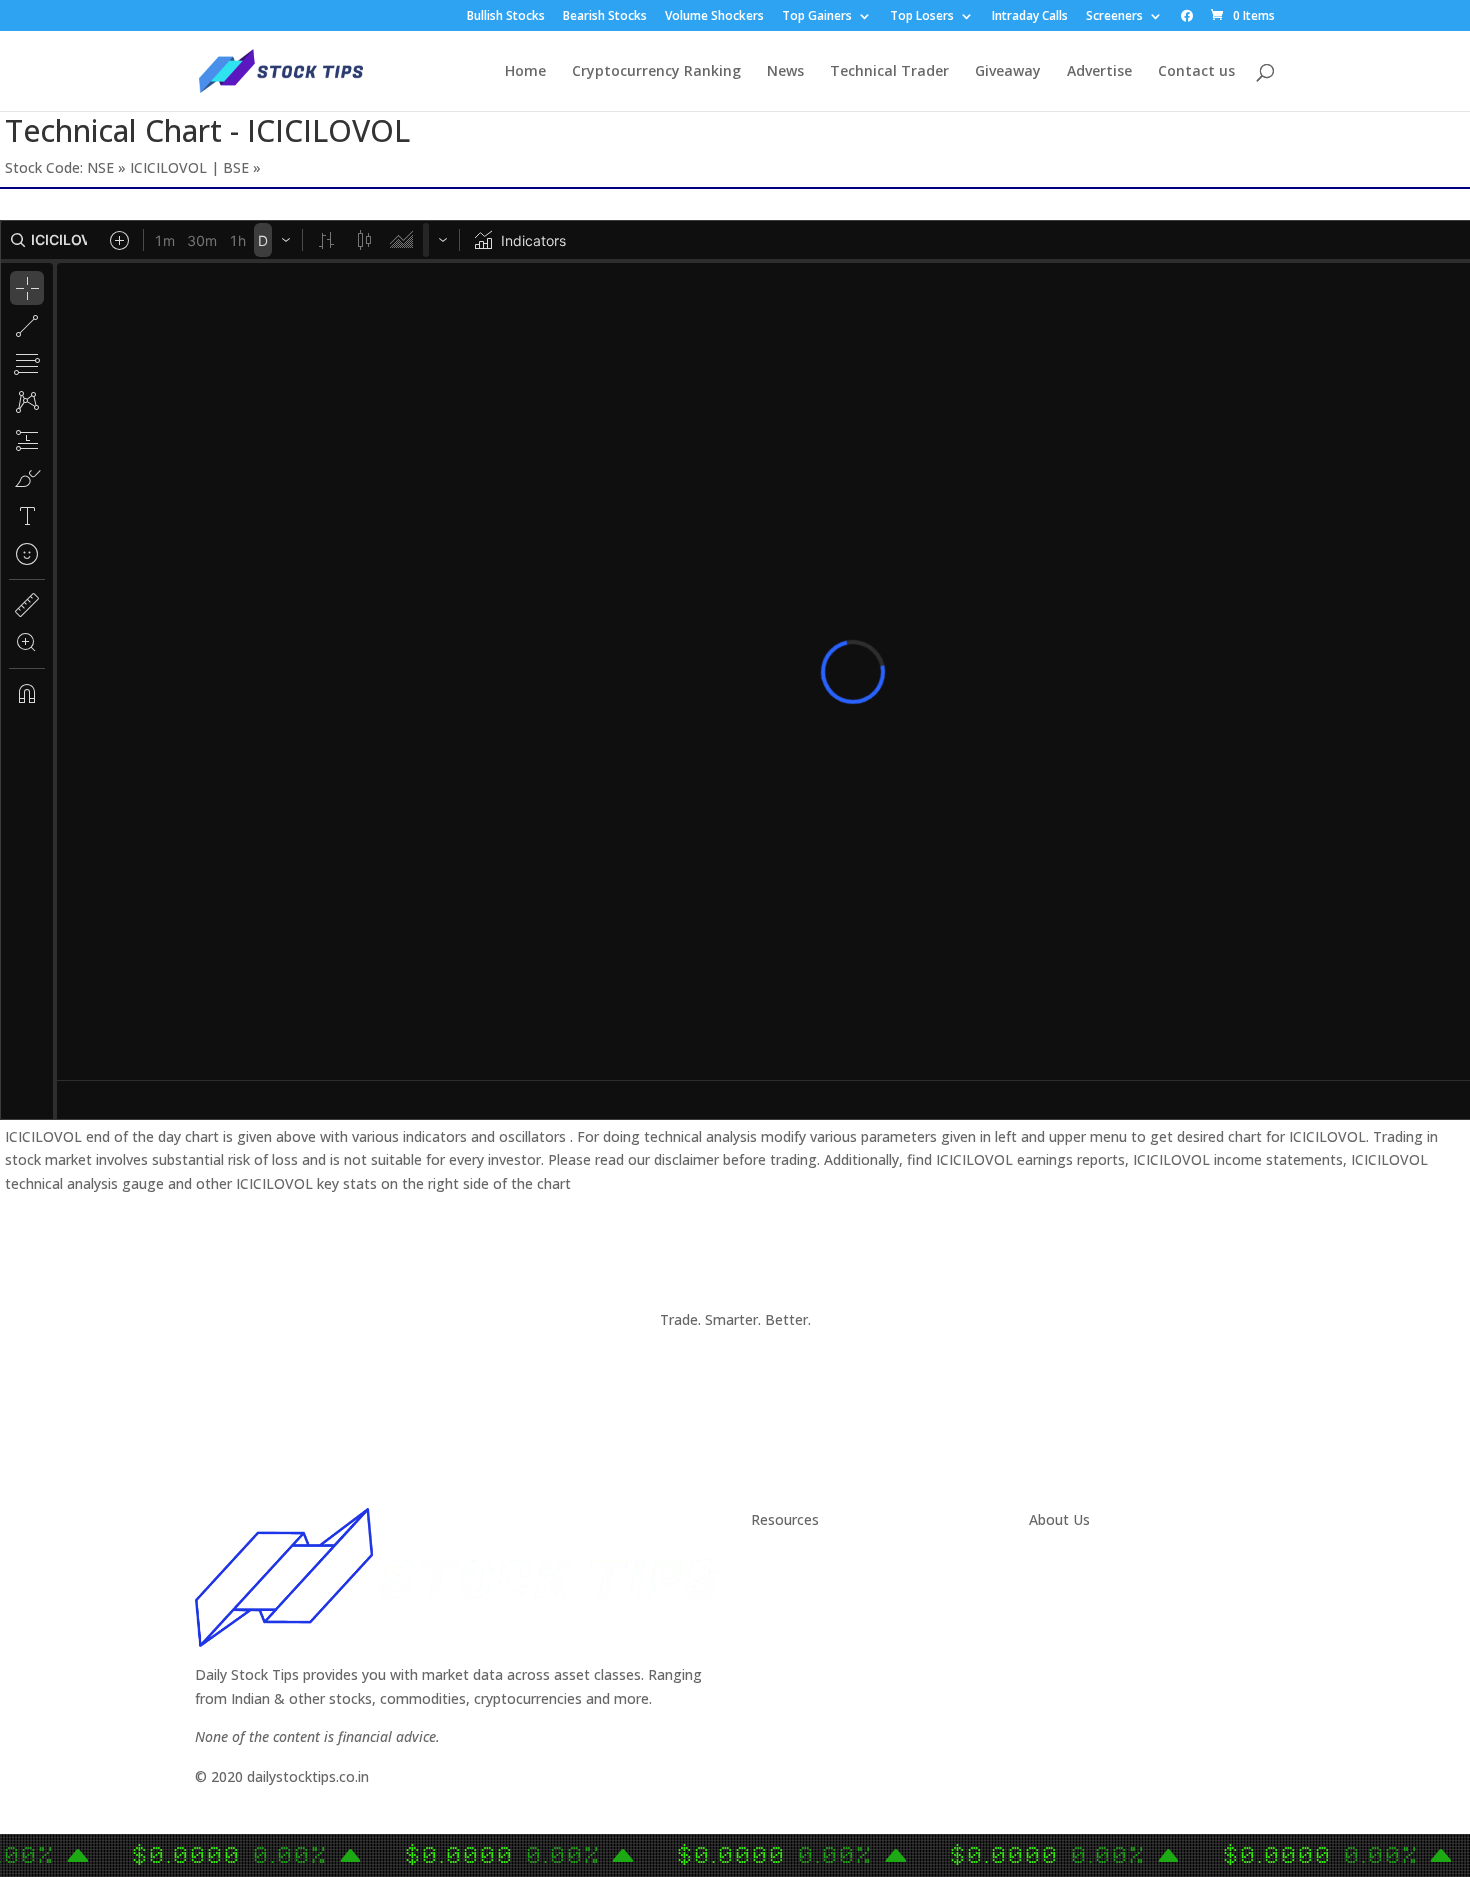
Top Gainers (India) (813, 1726)
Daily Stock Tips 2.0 (814, 1559)
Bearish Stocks (605, 17)
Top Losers (922, 17)
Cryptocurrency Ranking (656, 72)
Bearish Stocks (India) (822, 1678)
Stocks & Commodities (826, 1607)
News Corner (793, 1583)
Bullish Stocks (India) (818, 1654)
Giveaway (1008, 72)
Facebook (1061, 1607)
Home (525, 72)
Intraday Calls (1030, 17)
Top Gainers (817, 17)
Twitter (1053, 1583)
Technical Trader (889, 72)
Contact (1055, 1559)
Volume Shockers (714, 17)
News (785, 72)
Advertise (1099, 72)
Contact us (1196, 72)
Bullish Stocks (506, 17)
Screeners (1114, 17)
